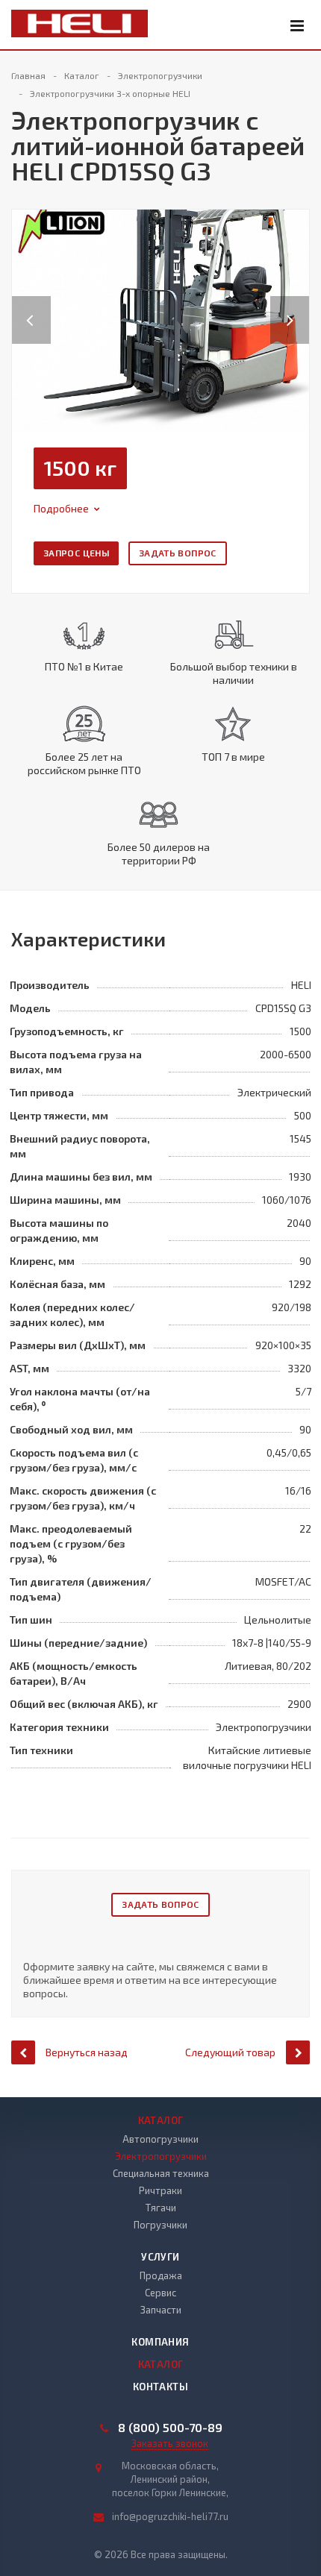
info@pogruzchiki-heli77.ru (170, 2516)
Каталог (161, 2120)
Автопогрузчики (160, 2139)
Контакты (160, 2387)
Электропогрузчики (161, 2156)
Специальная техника (161, 2173)
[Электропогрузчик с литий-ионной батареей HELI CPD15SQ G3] (160, 319)
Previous (31, 305)
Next (298, 305)
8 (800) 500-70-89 (170, 2428)
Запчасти (161, 2310)
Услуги (160, 2257)
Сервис (160, 2293)
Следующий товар (230, 2052)
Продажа (161, 2275)
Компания (160, 2342)
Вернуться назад (87, 2052)
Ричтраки (160, 2190)
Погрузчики (160, 2225)
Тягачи (161, 2208)
